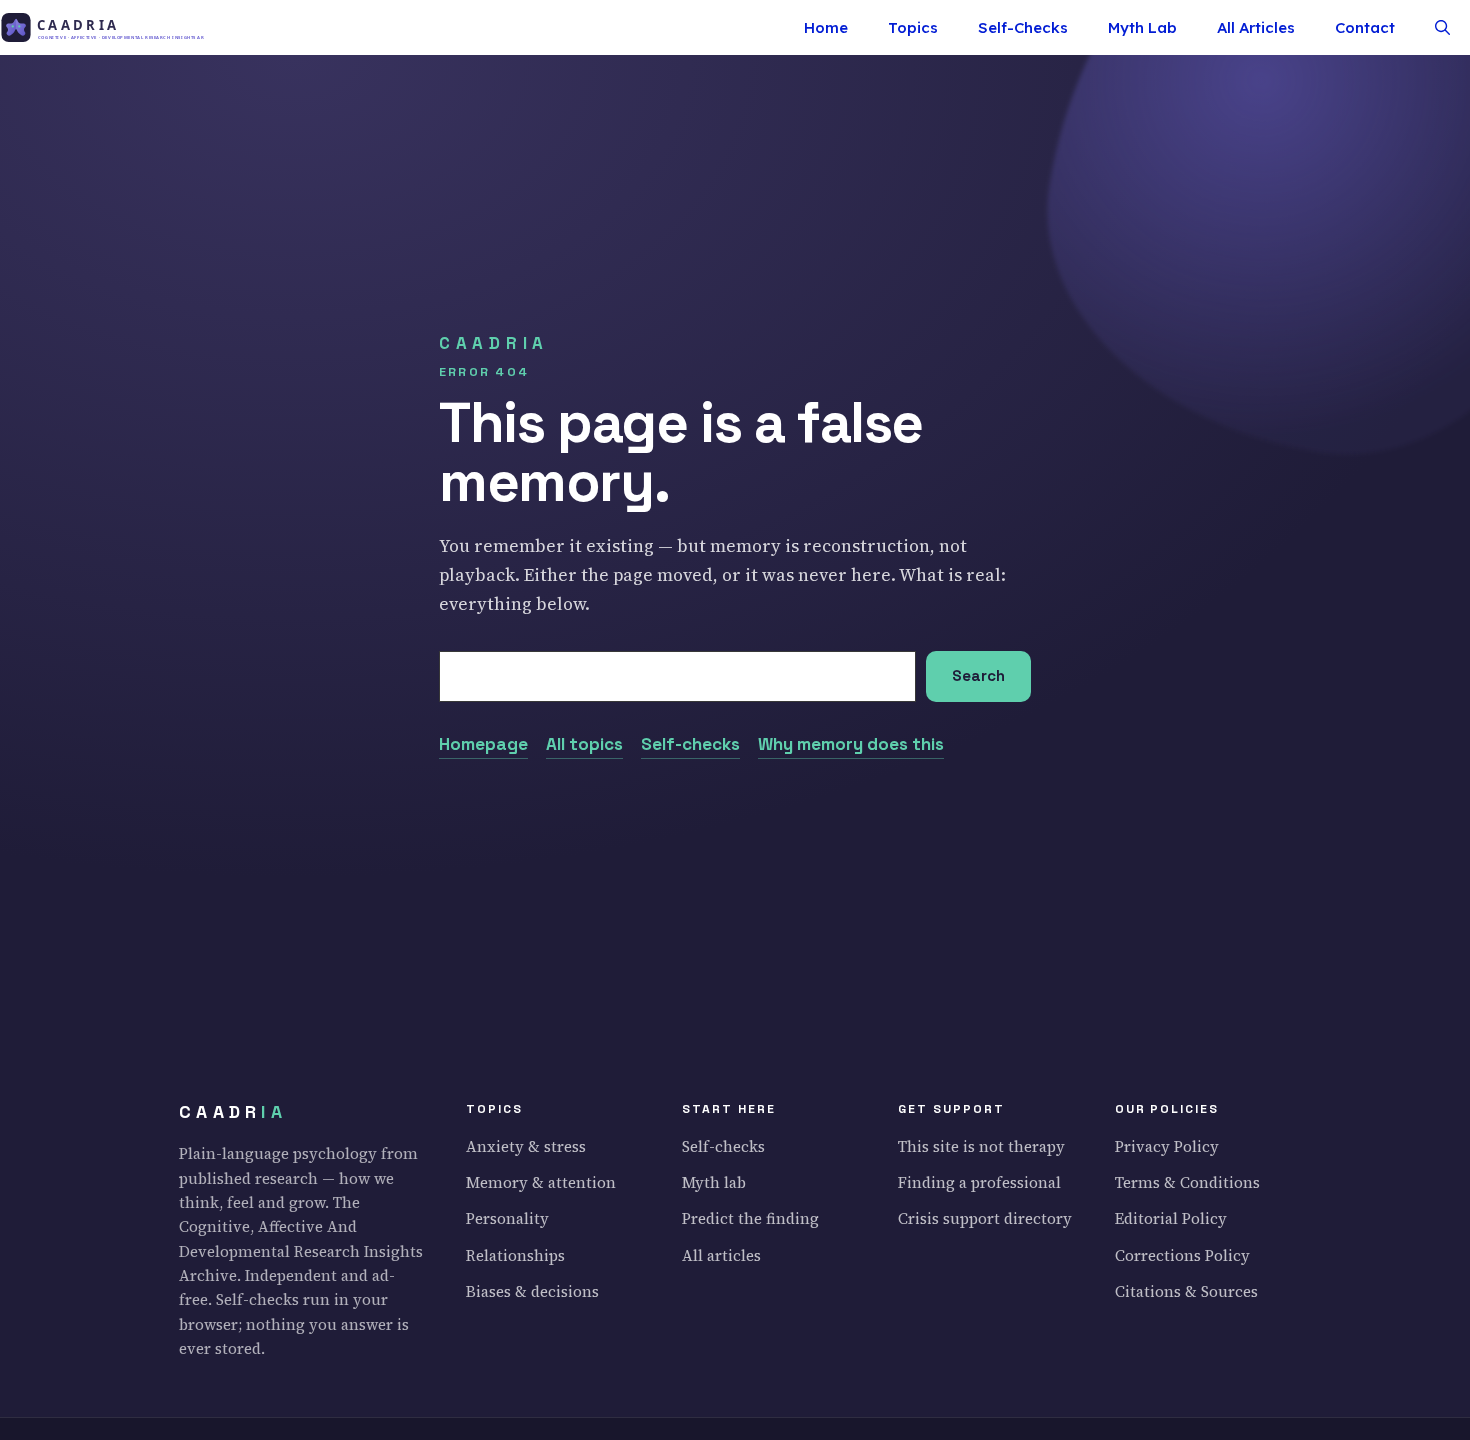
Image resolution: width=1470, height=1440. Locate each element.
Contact (1365, 27)
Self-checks (690, 744)
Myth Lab (1142, 27)
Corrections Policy (1182, 1255)
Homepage (483, 744)
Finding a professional (979, 1182)
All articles (721, 1255)
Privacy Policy (1167, 1146)
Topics (913, 27)
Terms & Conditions (1187, 1182)
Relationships (515, 1255)
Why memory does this (851, 744)
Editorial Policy (1171, 1218)
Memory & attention (541, 1182)
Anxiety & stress (526, 1146)
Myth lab (714, 1182)
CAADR (233, 1112)
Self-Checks (1023, 27)
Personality (507, 1218)
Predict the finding (750, 1218)
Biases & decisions (532, 1291)
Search (978, 675)
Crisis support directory (985, 1218)
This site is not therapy (981, 1146)
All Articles (1256, 27)
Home (826, 27)
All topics (584, 744)
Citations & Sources (1186, 1291)
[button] (1442, 27)
